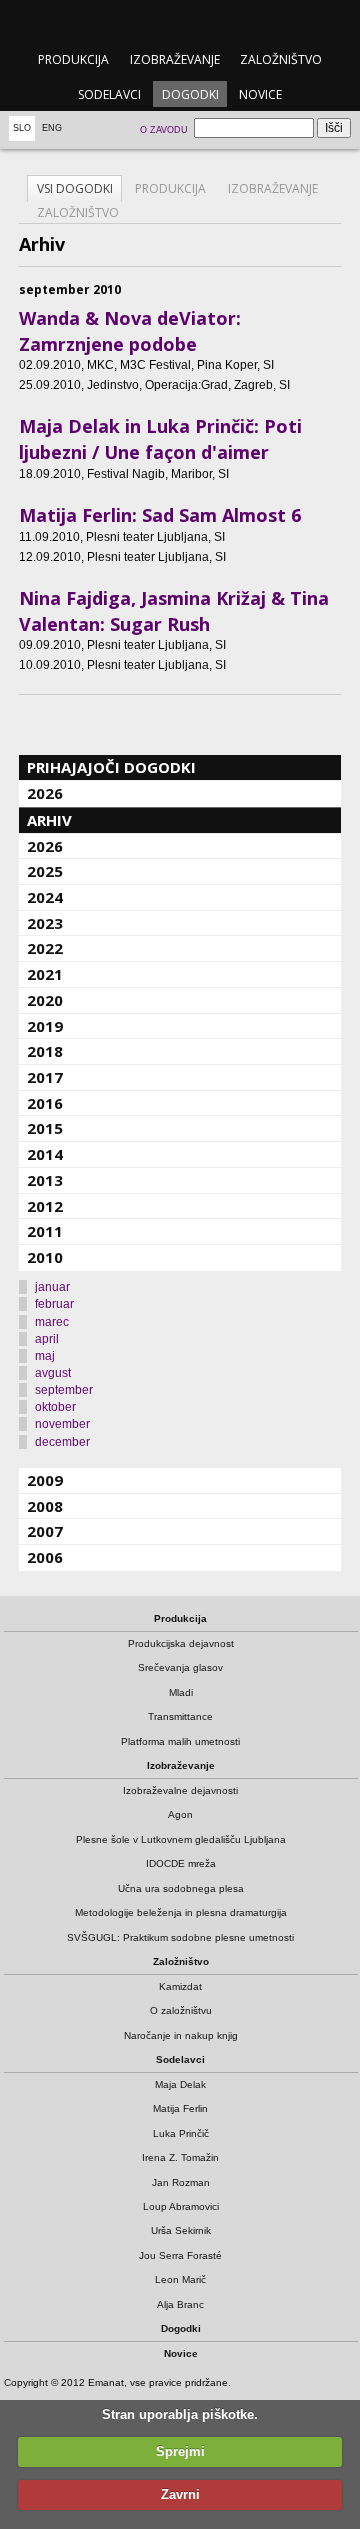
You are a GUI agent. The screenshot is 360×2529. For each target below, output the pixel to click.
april (47, 1339)
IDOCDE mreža (181, 1863)
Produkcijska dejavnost (181, 1643)
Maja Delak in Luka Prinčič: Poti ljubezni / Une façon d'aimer (160, 439)
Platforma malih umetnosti (180, 1741)
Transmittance (180, 1716)
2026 (45, 793)
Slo (22, 128)
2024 (45, 897)
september (64, 1390)
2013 (45, 1180)
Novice (260, 94)
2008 (45, 1506)
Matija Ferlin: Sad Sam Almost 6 (160, 515)
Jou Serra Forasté (180, 2255)
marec (52, 1322)
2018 (45, 1051)
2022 (45, 948)
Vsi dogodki (75, 188)
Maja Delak (180, 2084)
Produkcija (73, 59)
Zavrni (180, 2494)
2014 (45, 1154)
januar (52, 1287)
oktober (55, 1407)
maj (45, 1356)
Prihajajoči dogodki (111, 767)
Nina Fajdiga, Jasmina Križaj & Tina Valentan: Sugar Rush (174, 611)
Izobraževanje (175, 59)
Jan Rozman (181, 2182)
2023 (45, 923)
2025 (45, 871)
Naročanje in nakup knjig (181, 2035)
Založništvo (281, 59)
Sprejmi (180, 2451)
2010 (45, 1257)
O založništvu (181, 2010)
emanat (179, 21)
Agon (180, 1814)
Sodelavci (109, 94)
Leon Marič (180, 2279)
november (62, 1424)
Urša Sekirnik (181, 2230)
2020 (45, 1000)
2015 (45, 1128)
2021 (45, 974)
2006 (45, 1557)
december (62, 1442)
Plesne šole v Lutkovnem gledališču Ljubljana (181, 1839)
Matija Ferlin (180, 2108)
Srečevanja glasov (180, 1667)
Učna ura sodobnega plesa (181, 1888)
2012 (45, 1206)
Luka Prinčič (181, 2133)
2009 (45, 1480)
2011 (45, 1231)
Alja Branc (180, 2304)
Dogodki (190, 94)
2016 (45, 1103)
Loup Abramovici (181, 2206)
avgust (53, 1373)
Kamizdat (180, 1986)
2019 (45, 1026)
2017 (45, 1077)
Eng (52, 128)
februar (54, 1304)
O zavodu (164, 130)
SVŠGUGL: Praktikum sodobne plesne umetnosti (180, 1937)
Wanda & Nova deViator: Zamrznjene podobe (130, 331)
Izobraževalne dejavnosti (180, 1790)
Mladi (181, 1692)
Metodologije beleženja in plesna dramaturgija (181, 1912)
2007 (45, 1531)
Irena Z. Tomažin (180, 2157)
